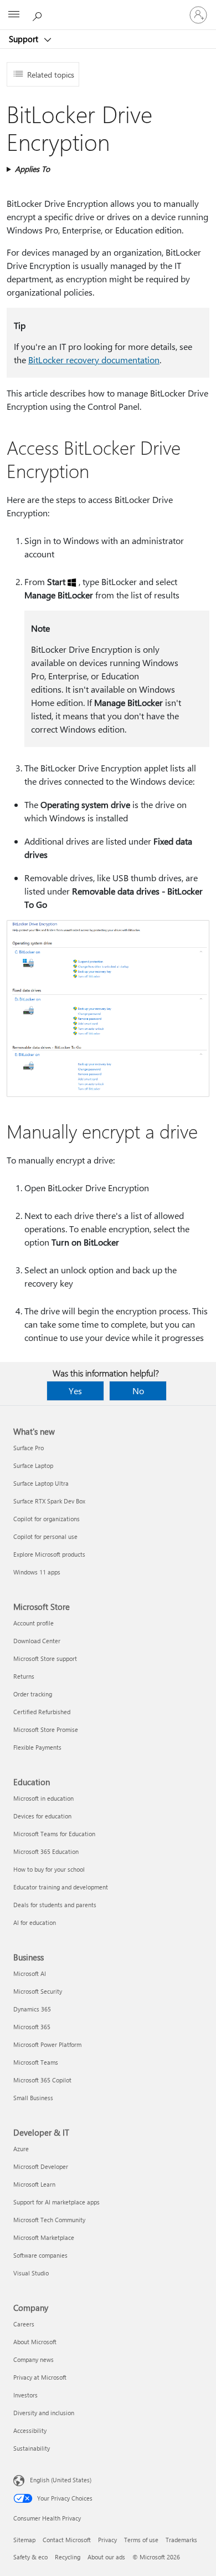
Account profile (34, 1623)
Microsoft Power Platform (47, 2044)
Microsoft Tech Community (49, 2220)
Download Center (37, 1641)
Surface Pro (29, 1448)
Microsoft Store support (45, 1658)
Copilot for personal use (45, 1536)
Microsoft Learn (34, 2184)
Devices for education (42, 1816)
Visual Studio (31, 2273)
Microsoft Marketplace (44, 2237)
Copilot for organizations (47, 1519)
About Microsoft (35, 2342)
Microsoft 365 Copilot (42, 2080)
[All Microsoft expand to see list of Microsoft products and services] (14, 15)
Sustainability (32, 2448)
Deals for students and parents (55, 1905)
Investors (25, 2395)
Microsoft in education (43, 1798)
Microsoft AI (30, 1973)
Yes (75, 1391)
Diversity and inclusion (44, 2413)
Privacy (107, 2540)
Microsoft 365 (32, 2027)
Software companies (40, 2255)
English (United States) (61, 2480)
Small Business (33, 2098)
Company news (34, 2359)
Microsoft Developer (41, 2166)
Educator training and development (61, 1887)
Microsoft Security (38, 1991)
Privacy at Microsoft (40, 2377)
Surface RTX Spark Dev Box (49, 1501)
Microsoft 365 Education (46, 1851)
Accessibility (30, 2430)
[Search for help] (39, 14)
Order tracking (33, 1694)
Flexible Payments (37, 1747)
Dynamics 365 (32, 2009)
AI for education (35, 1922)
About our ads (106, 2557)
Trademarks (181, 2540)
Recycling (68, 2557)
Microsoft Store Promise (46, 1729)
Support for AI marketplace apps (56, 2202)
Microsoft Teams (36, 2062)
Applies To (32, 169)
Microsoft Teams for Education (54, 1834)
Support (25, 39)
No (138, 1391)
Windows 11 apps (37, 1572)
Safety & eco (30, 2557)
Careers (24, 2324)
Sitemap (24, 2540)
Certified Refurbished (42, 1712)
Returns (24, 1676)
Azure (21, 2149)
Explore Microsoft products (49, 1554)
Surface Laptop (33, 1465)
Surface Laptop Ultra (41, 1483)
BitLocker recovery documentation (94, 360)
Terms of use (141, 2540)
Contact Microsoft (67, 2540)
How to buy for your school (49, 1869)
